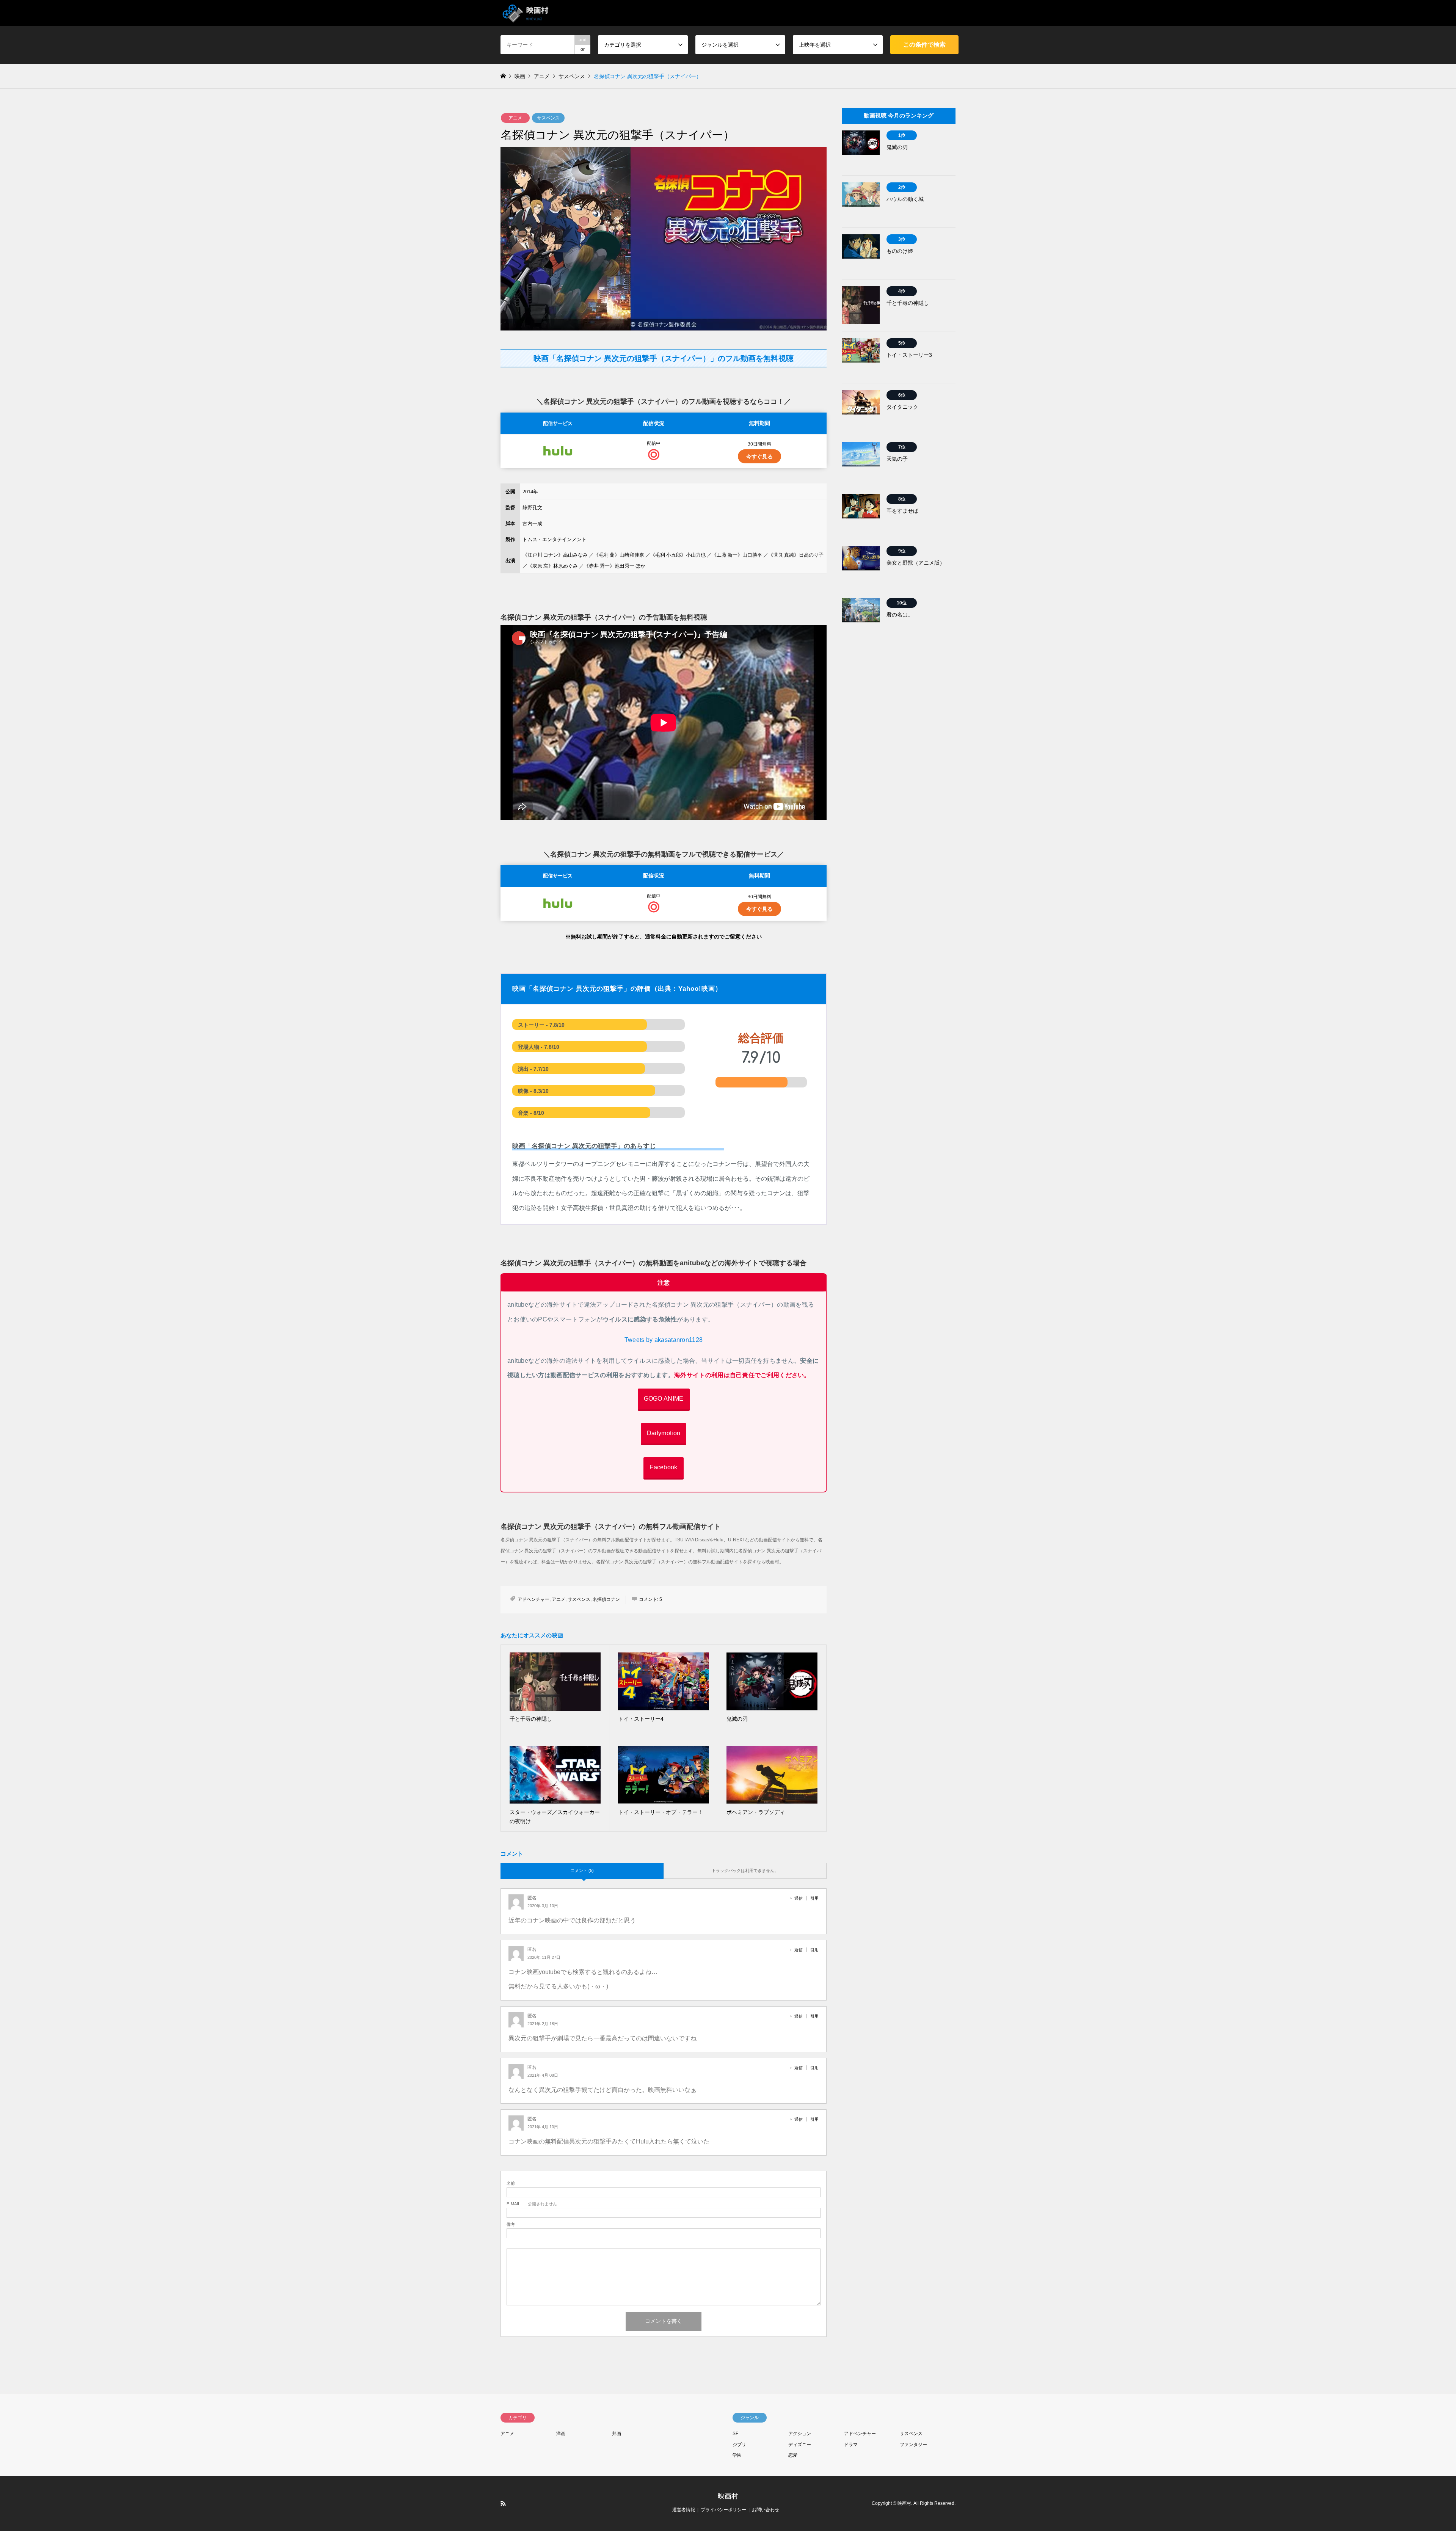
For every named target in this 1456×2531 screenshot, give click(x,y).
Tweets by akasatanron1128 (664, 1340)
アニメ (515, 118)
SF (735, 2434)
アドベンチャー (533, 1599)
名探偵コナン (606, 1599)
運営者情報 (684, 2510)
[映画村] (526, 13)
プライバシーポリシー (723, 2510)
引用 (814, 1898)
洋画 (561, 2434)
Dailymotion (664, 1433)
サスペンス (548, 118)
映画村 (728, 2496)
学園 (737, 2455)
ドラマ (851, 2445)
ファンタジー (913, 2445)
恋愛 (793, 2455)
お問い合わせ (766, 2510)
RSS (503, 2503)
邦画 (617, 2434)
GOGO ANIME (664, 1399)
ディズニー (800, 2445)
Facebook (663, 1467)
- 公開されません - (533, 2204)
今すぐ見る (759, 456)
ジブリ (739, 2445)
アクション (800, 2434)
